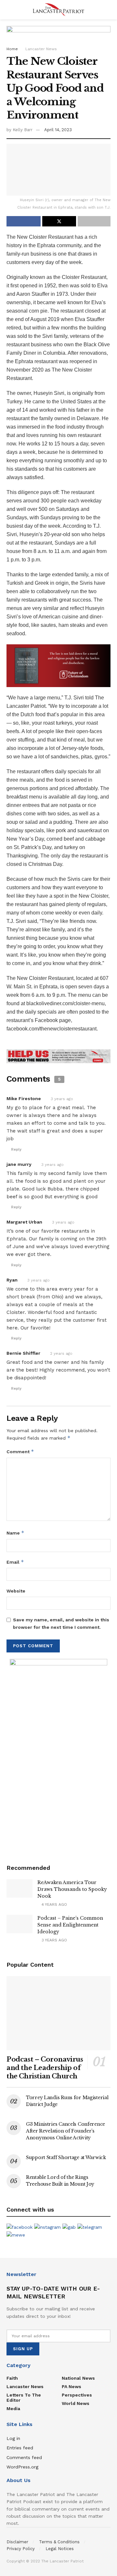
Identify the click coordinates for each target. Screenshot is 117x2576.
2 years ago (61, 1353)
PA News (71, 2386)
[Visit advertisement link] (58, 1056)
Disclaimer (17, 2542)
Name (15, 1533)
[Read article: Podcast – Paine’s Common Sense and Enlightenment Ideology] (19, 1924)
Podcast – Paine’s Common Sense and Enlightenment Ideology (70, 1925)
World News (76, 2403)
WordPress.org (22, 2467)
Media (13, 2409)
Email (15, 1562)
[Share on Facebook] (24, 221)
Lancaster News (41, 49)
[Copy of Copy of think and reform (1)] (58, 665)
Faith (12, 2378)
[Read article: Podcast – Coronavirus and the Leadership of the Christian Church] (58, 2013)
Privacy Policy (21, 2549)
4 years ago (54, 1904)
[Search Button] (108, 10)
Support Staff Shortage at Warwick (66, 2157)
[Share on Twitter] (59, 221)
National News (78, 2378)
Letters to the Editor (24, 2398)
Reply (16, 1150)
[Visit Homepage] (58, 10)
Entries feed (20, 2448)
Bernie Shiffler (23, 1353)
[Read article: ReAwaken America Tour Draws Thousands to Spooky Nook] (19, 1888)
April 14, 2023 (58, 130)
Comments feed (24, 2457)
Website (16, 1591)
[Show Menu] (9, 10)
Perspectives (77, 2395)
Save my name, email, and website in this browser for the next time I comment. (61, 1623)
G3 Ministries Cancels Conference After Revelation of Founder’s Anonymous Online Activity (65, 2131)
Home (12, 49)
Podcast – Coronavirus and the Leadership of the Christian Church (45, 2068)
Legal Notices (60, 2549)
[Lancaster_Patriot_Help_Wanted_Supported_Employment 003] (58, 1756)
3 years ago (62, 1099)
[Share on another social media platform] (94, 221)
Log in (13, 2438)
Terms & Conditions (59, 2542)
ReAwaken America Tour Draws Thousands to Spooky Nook (72, 1889)
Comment (20, 1451)
